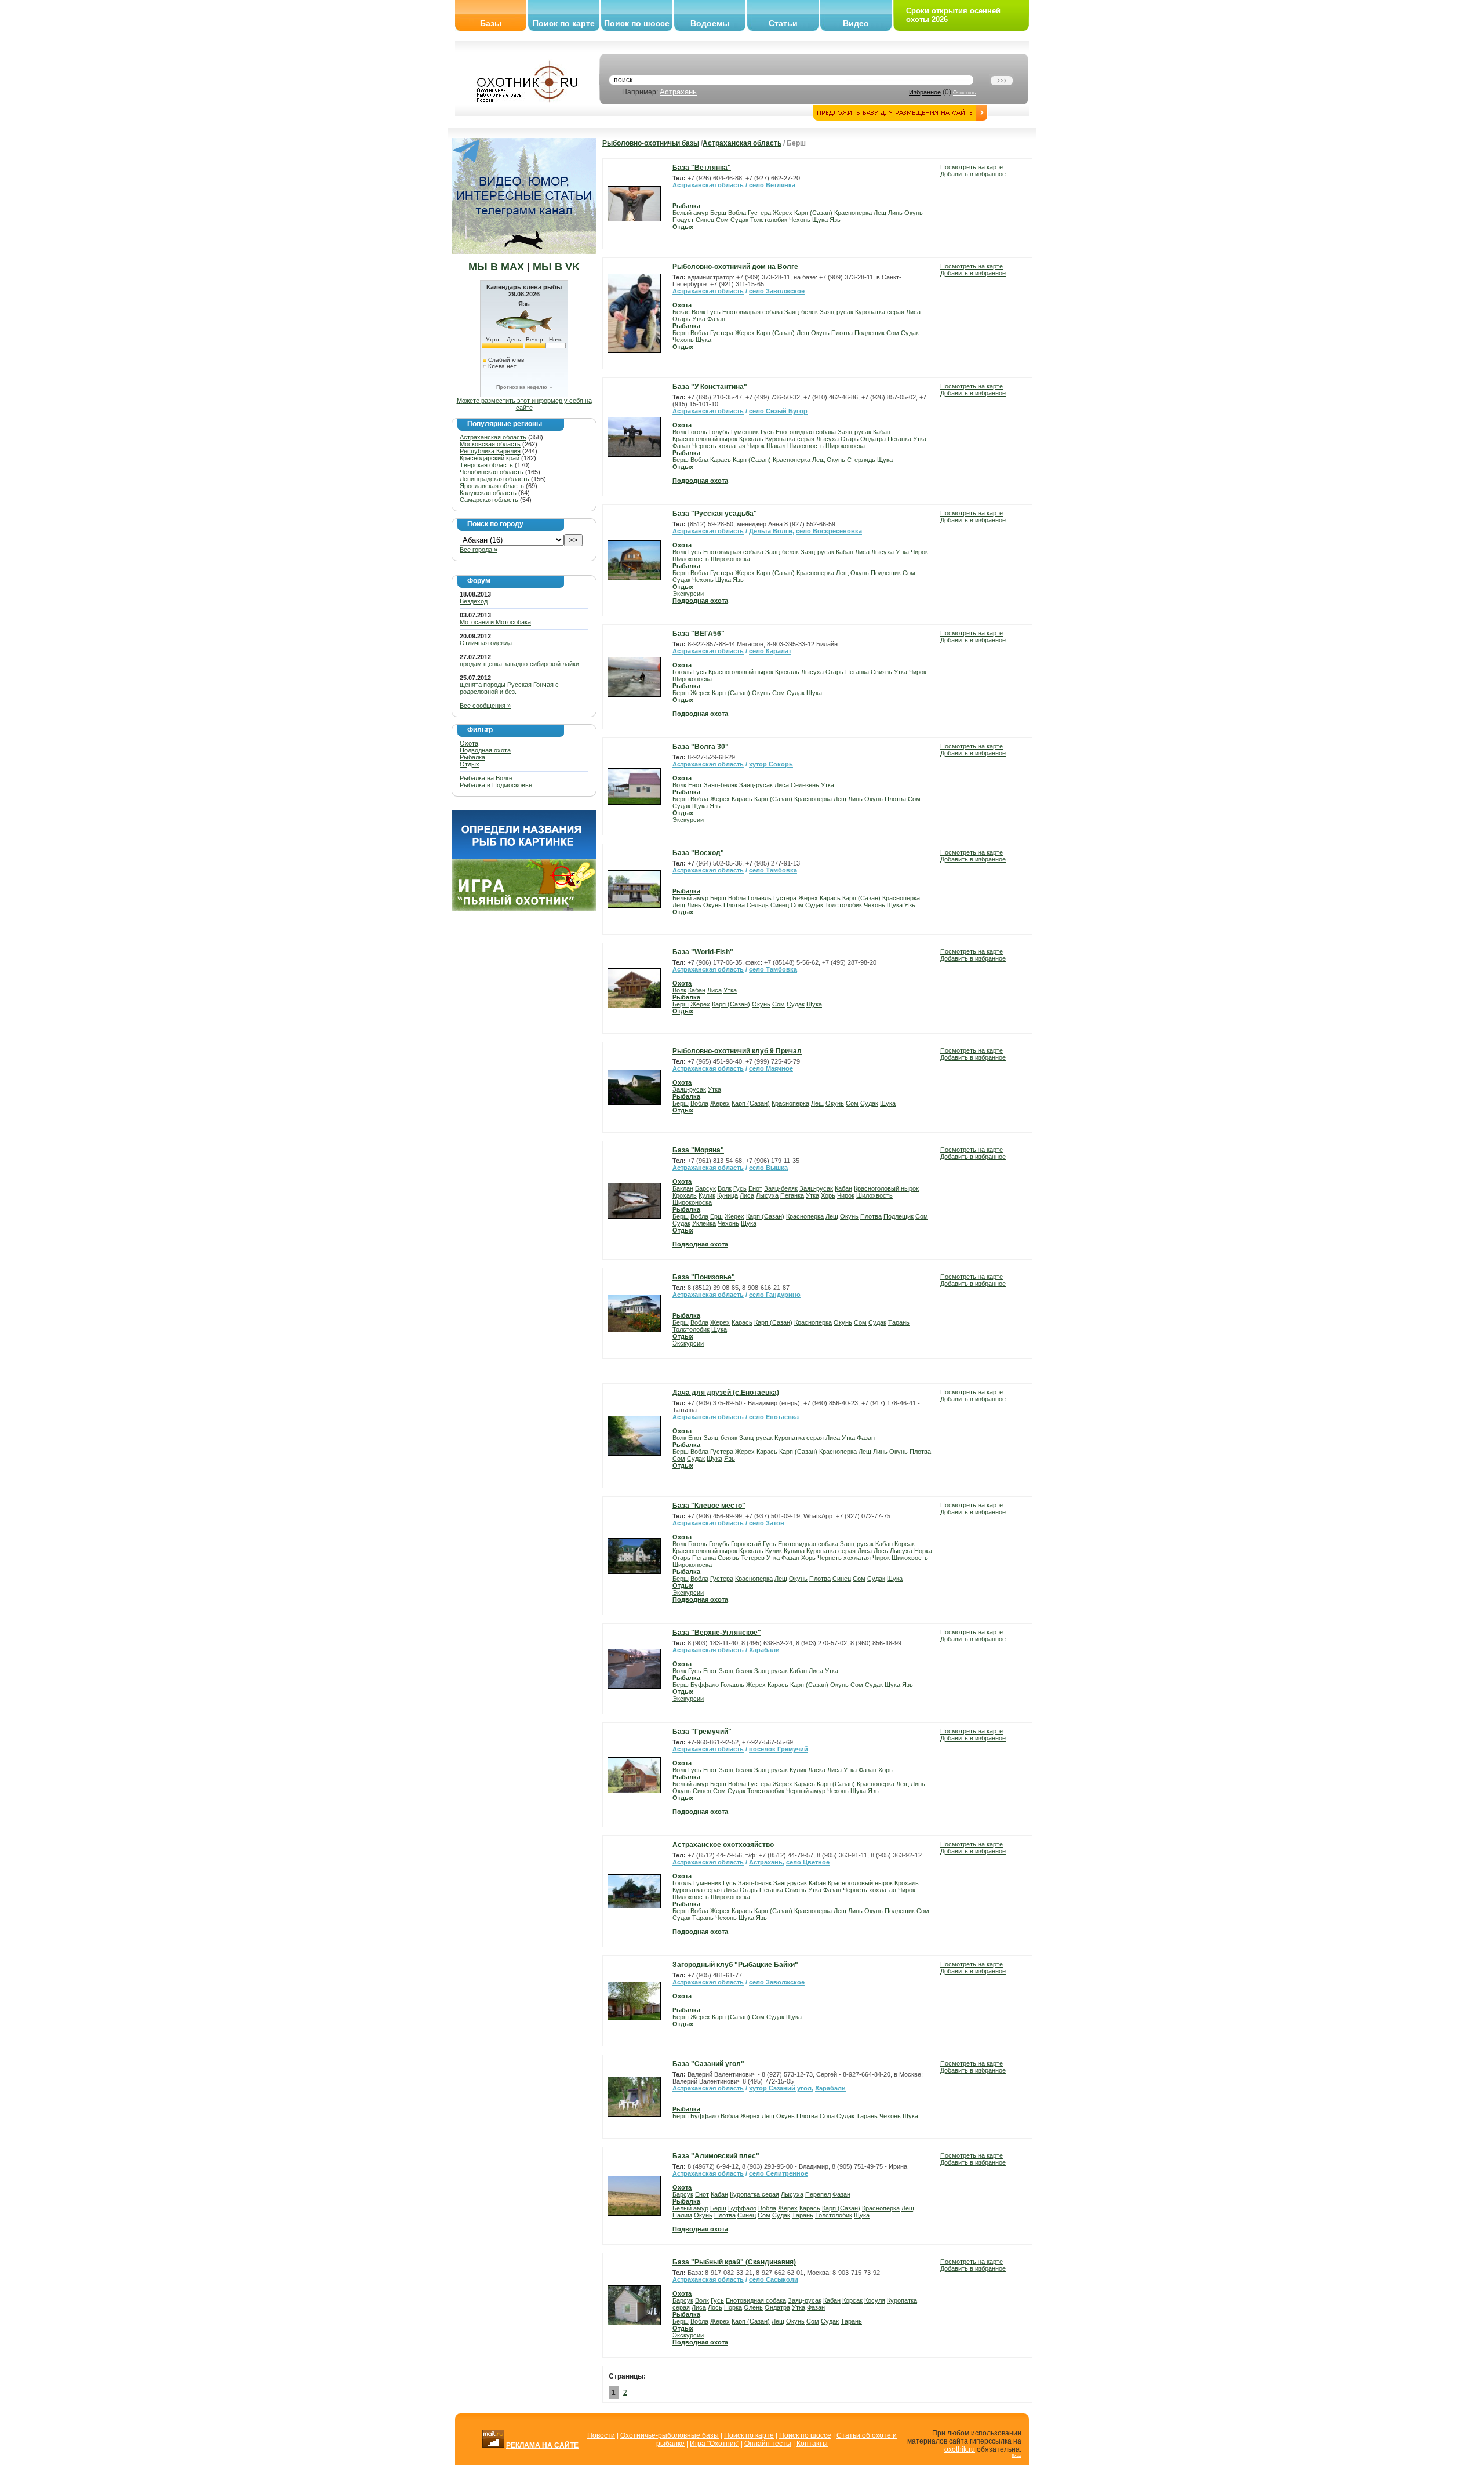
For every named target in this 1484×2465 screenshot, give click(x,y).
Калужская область (488, 493)
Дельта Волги (771, 531)
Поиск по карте (564, 23)
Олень (753, 2307)
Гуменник (745, 432)
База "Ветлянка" (702, 168)
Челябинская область (492, 472)
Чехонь (800, 220)
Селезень (805, 785)
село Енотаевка (774, 1417)
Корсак (905, 1544)
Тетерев (753, 1558)
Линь (895, 213)
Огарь (681, 319)
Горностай (746, 1544)
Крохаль (751, 439)
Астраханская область (493, 437)
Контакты (812, 2444)
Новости (601, 2435)
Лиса (913, 312)
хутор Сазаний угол (780, 2088)
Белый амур (690, 213)
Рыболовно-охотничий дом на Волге (735, 267)
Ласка (817, 1770)
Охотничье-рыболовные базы (670, 2435)
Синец (705, 220)
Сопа (827, 2116)
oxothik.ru (960, 2449)
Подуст (683, 220)
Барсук (705, 1188)
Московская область (490, 444)
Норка (923, 1551)
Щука (820, 220)
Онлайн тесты (768, 2444)
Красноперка (853, 213)
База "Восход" (698, 853)
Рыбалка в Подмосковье (496, 785)
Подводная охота (485, 750)
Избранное (925, 92)
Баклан (683, 1188)
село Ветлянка (772, 185)
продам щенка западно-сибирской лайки (519, 664)
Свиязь (881, 672)
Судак (739, 220)
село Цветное (808, 1862)
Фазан (716, 319)
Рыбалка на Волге (486, 778)
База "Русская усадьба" (715, 514)
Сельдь (758, 905)
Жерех (783, 213)
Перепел (818, 2194)
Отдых (470, 764)
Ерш (716, 1216)
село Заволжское (777, 291)
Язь (835, 220)
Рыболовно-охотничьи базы (651, 143)
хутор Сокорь (771, 764)
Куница (728, 1195)
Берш (718, 213)
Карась (721, 460)
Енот (695, 785)
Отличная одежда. (487, 643)
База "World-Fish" (703, 952)
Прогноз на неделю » (524, 387)
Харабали (764, 1650)
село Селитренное (779, 2173)
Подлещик (870, 333)
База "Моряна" (698, 1150)
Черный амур (806, 1791)
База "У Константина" (710, 387)
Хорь (828, 1195)
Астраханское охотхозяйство (723, 1845)
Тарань (899, 1322)
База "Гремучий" (702, 1732)
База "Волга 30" (701, 747)
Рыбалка (472, 757)
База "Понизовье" (704, 1277)
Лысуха (828, 439)
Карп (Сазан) (813, 213)
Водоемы (710, 23)
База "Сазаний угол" (708, 2064)
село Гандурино (775, 1295)
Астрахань (678, 92)
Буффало (705, 1685)
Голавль (760, 898)
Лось (881, 1551)
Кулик (707, 1195)
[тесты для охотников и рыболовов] (524, 857)
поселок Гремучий (779, 1749)
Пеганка (899, 439)
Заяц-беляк (801, 312)
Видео (856, 23)
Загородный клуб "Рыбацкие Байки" (735, 1965)
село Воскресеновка (829, 531)
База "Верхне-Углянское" (717, 1633)
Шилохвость (805, 446)
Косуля (875, 2300)
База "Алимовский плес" (716, 2156)
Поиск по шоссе (637, 23)
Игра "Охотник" (714, 2444)
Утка (699, 319)
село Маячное (771, 1068)
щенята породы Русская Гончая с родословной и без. (509, 688)
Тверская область (486, 465)
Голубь (719, 432)
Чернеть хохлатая (719, 446)
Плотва (842, 333)
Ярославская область (492, 486)
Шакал (776, 446)
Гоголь (698, 432)
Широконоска (845, 446)
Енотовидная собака (752, 312)
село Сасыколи (774, 2279)
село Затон (767, 1523)
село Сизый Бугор (778, 411)
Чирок (756, 446)
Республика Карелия (490, 451)
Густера (759, 213)
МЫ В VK (556, 267)
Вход (1016, 2455)
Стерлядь (861, 460)
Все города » (479, 550)
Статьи (783, 23)
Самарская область (489, 500)
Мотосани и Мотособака (495, 622)
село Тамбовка (773, 870)
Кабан (882, 432)
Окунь (914, 213)
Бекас (681, 312)
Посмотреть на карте (972, 167)
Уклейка (704, 1223)
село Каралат (770, 651)
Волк (699, 312)
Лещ (880, 213)
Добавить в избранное (973, 174)
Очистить (965, 93)
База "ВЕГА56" (699, 634)
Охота (469, 743)
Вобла (737, 213)
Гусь (714, 312)
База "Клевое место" (709, 1506)
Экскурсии (688, 594)
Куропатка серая (880, 312)
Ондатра (873, 439)
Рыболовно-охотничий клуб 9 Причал (737, 1051)
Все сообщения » (485, 706)
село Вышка (768, 1168)
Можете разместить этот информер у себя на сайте (524, 404)
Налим (682, 2215)
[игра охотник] (524, 908)
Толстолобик (769, 220)
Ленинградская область (494, 479)
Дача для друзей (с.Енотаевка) (726, 1393)
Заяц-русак (836, 312)
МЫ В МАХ (496, 267)
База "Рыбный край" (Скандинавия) (734, 2262)
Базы (491, 23)
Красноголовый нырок (705, 439)
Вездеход (474, 601)
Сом (722, 220)
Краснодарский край (490, 458)
